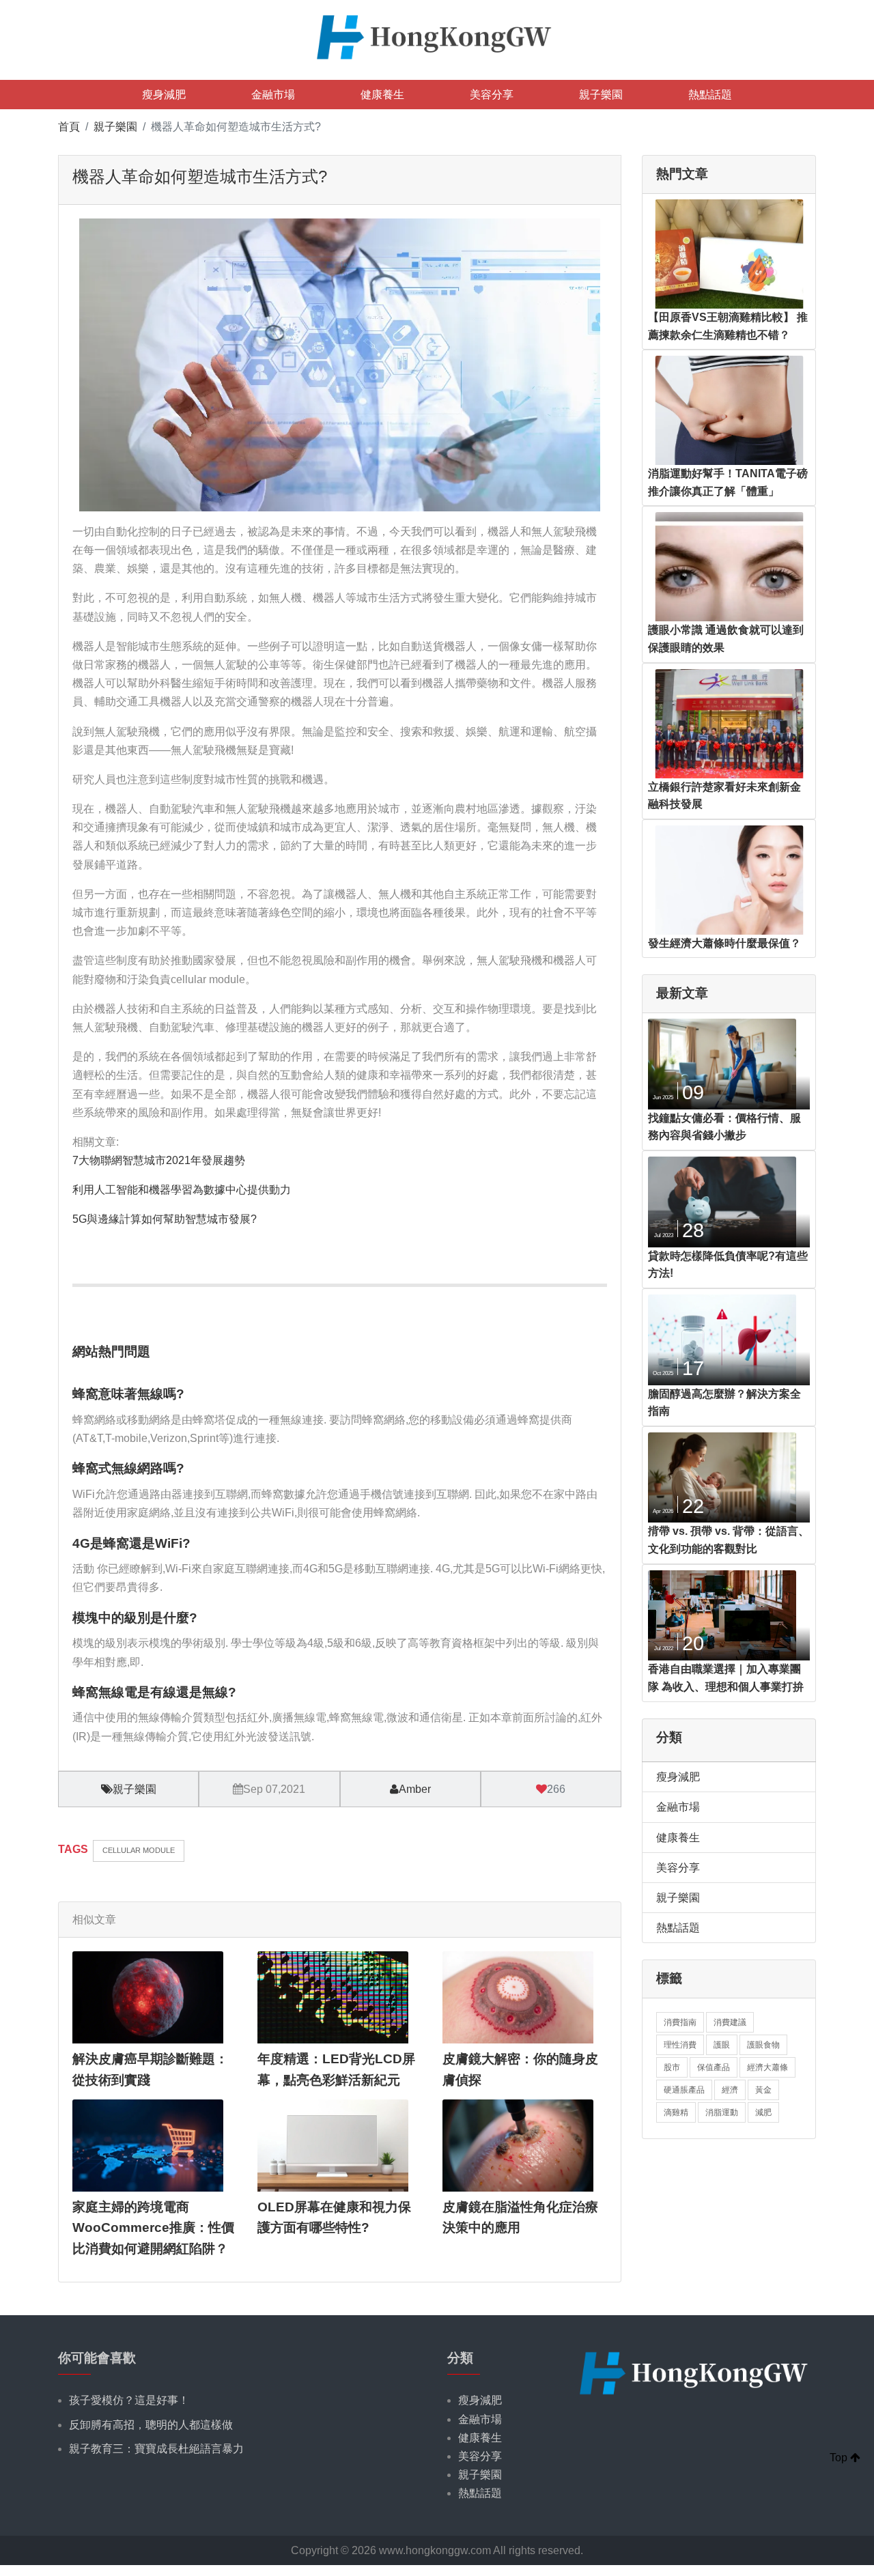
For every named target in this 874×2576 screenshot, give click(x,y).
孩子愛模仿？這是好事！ (129, 2400)
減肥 (763, 2112)
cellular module (139, 1850)
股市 (672, 2067)
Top (840, 2458)
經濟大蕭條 (767, 2067)
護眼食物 (763, 2045)
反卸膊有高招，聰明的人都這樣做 (151, 2425)
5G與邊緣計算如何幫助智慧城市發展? (165, 1219)
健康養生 (382, 95)
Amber (415, 1789)
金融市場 (273, 95)
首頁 (69, 127)
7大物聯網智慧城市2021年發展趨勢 (159, 1160)
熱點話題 (710, 95)
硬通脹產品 (684, 2090)
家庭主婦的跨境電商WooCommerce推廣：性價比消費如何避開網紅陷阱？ (153, 2228)
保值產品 (714, 2067)
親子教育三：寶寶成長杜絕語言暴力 (156, 2449)
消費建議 (730, 2022)
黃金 (763, 2090)
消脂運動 (722, 2112)
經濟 (730, 2090)
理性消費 (680, 2045)
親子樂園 (601, 95)
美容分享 (492, 95)
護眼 (722, 2045)
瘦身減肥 (164, 95)
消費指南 (680, 2022)
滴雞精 (676, 2112)
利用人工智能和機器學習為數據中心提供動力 (182, 1190)
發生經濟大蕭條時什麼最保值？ (724, 943)
